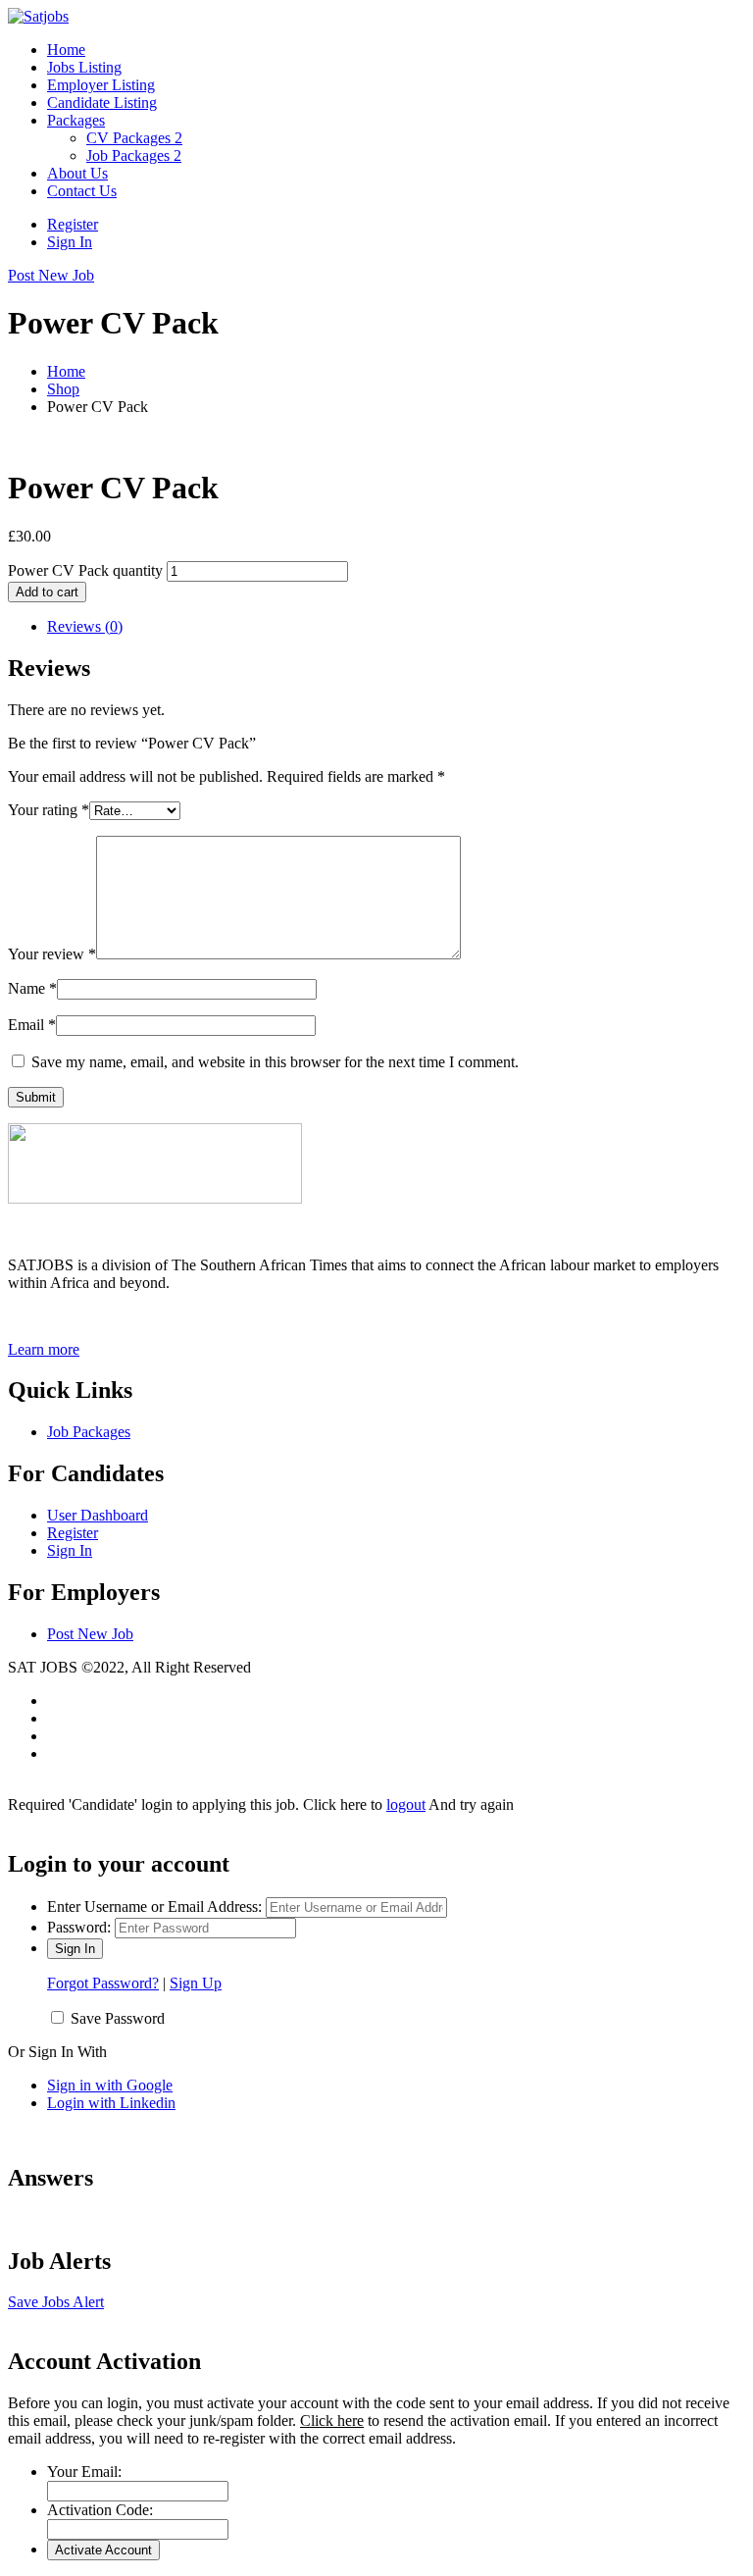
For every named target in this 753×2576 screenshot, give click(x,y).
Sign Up (196, 1983)
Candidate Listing (102, 103)
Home (66, 50)
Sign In (70, 242)
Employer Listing (101, 85)
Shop (63, 389)
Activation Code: (100, 2510)
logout (406, 1804)
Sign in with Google (110, 2085)
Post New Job (90, 1634)
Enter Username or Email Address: (154, 1906)
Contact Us (82, 191)
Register (73, 224)
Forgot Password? (103, 1983)
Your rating (49, 810)
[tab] (396, 627)
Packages (76, 120)
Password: (79, 1927)
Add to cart (47, 592)
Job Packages (89, 1432)
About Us (77, 173)
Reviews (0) (85, 626)
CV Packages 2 (134, 138)
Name (32, 988)
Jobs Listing (84, 67)
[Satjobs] (38, 16)
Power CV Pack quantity (85, 570)
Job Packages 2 (134, 155)
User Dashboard (98, 1515)
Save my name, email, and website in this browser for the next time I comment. (275, 1062)
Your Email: (84, 2472)
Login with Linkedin (111, 2103)
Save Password (118, 2018)
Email (32, 1025)
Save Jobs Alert (56, 2302)
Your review (52, 954)
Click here (332, 2421)
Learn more (44, 1349)
